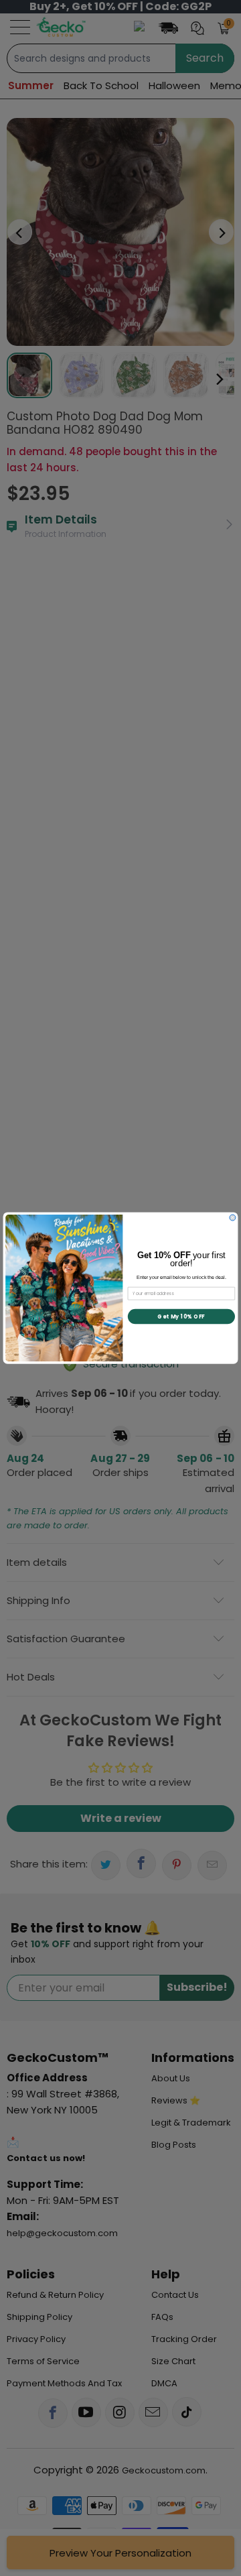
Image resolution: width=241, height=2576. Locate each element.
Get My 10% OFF (181, 1316)
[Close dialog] (233, 1218)
